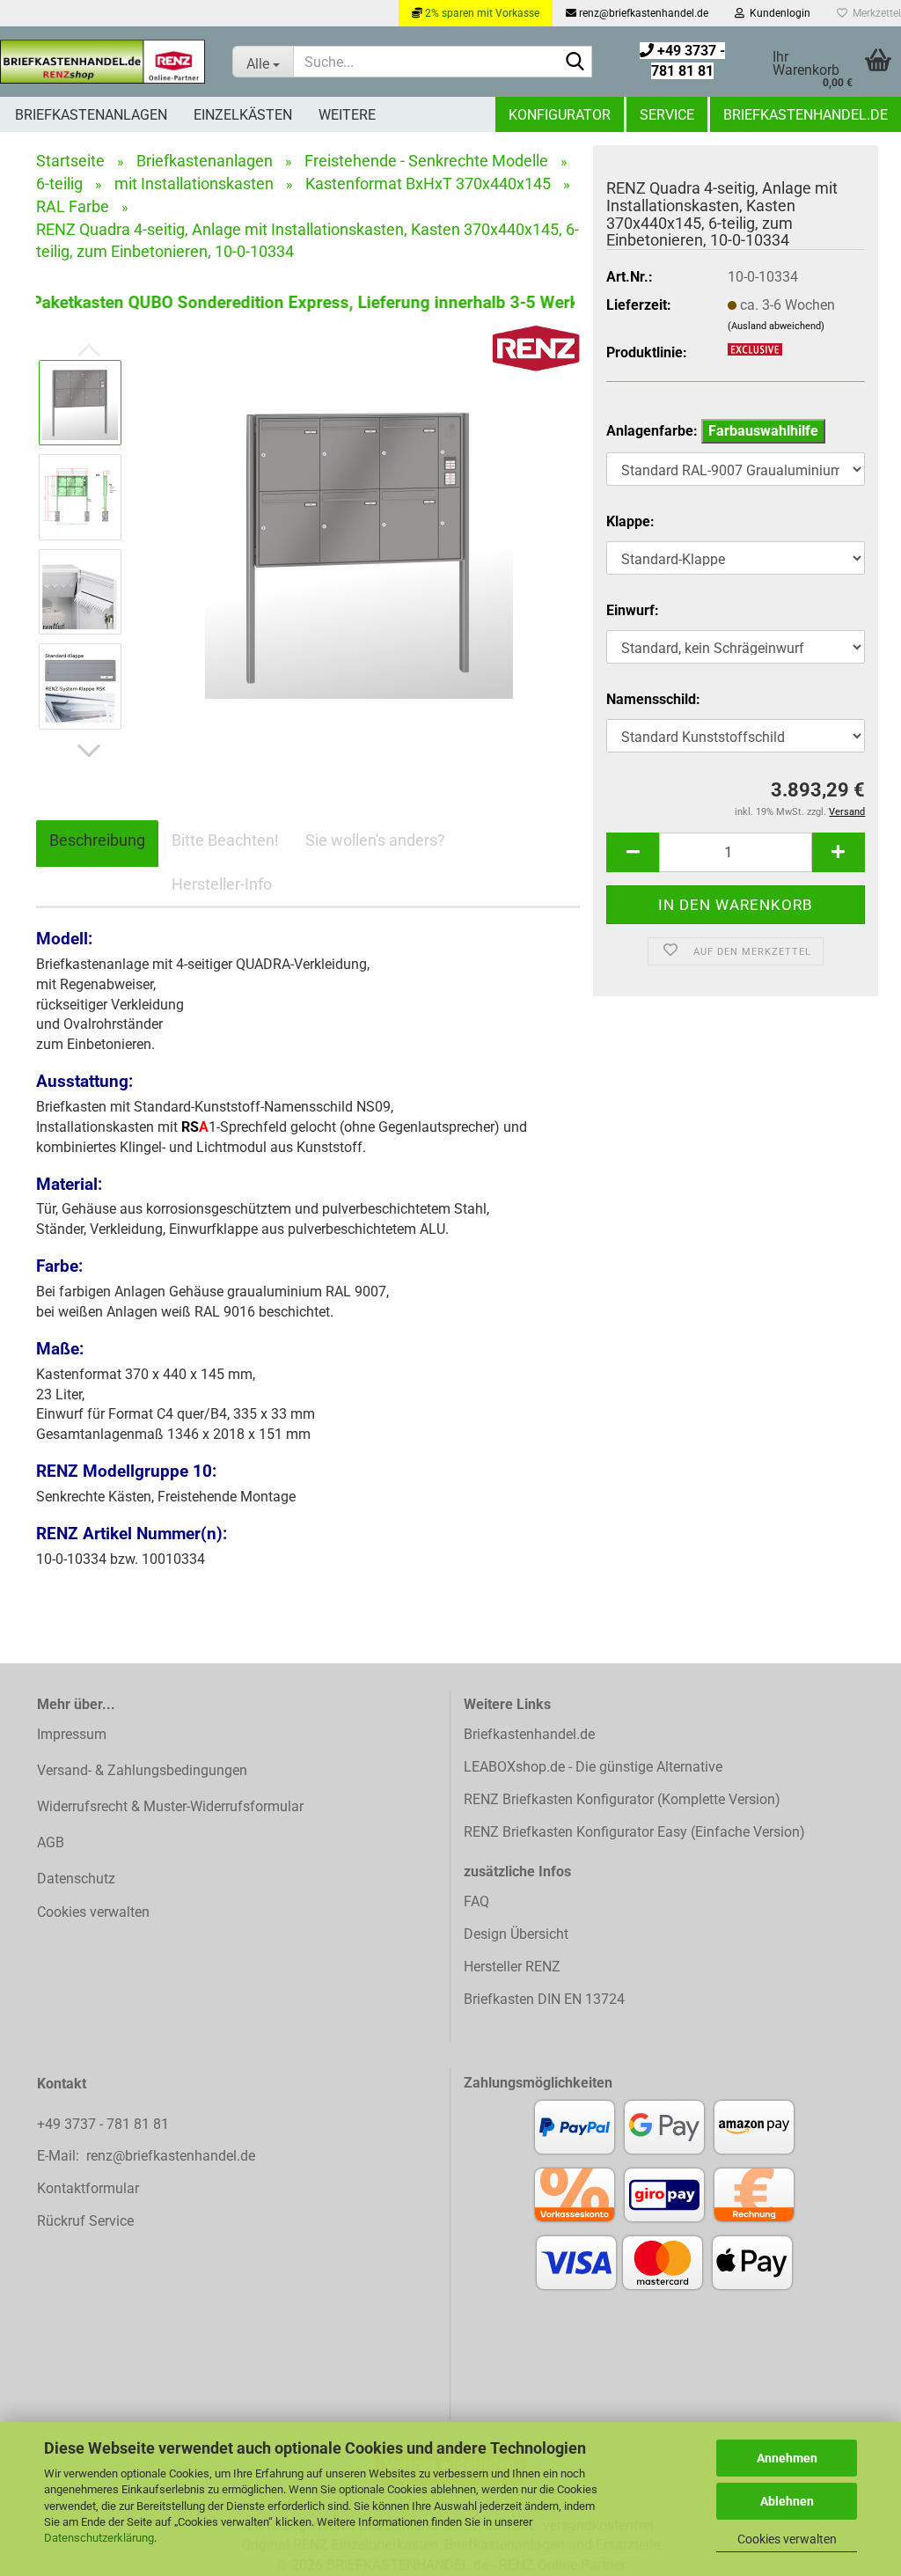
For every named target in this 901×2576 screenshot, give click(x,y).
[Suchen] (575, 62)
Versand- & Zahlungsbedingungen (142, 1770)
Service (667, 115)
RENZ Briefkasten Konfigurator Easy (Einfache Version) (634, 1832)
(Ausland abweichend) (776, 326)
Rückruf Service (85, 2221)
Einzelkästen (243, 115)
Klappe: (630, 521)
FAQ (476, 1901)
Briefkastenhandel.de (806, 115)
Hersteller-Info (222, 884)
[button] (89, 752)
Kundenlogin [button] (777, 13)
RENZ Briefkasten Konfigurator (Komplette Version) (622, 1799)
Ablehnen (787, 2501)
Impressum (72, 1734)
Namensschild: (653, 699)
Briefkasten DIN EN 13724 (544, 1999)
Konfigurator (560, 115)
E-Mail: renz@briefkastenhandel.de (146, 2156)
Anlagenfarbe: (712, 431)
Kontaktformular (88, 2188)
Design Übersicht (516, 1934)
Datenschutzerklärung (99, 2538)
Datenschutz (76, 1879)
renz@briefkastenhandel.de (642, 13)
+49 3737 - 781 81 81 (105, 2124)
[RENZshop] (103, 62)
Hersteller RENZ (512, 1967)
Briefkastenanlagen (91, 115)
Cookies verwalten (787, 2539)
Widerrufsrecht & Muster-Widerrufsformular (170, 1806)
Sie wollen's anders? (375, 840)
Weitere (347, 115)
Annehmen (787, 2458)
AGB (51, 1842)
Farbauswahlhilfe (763, 431)
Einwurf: (633, 610)
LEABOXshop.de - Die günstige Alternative (593, 1767)
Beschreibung (97, 840)
